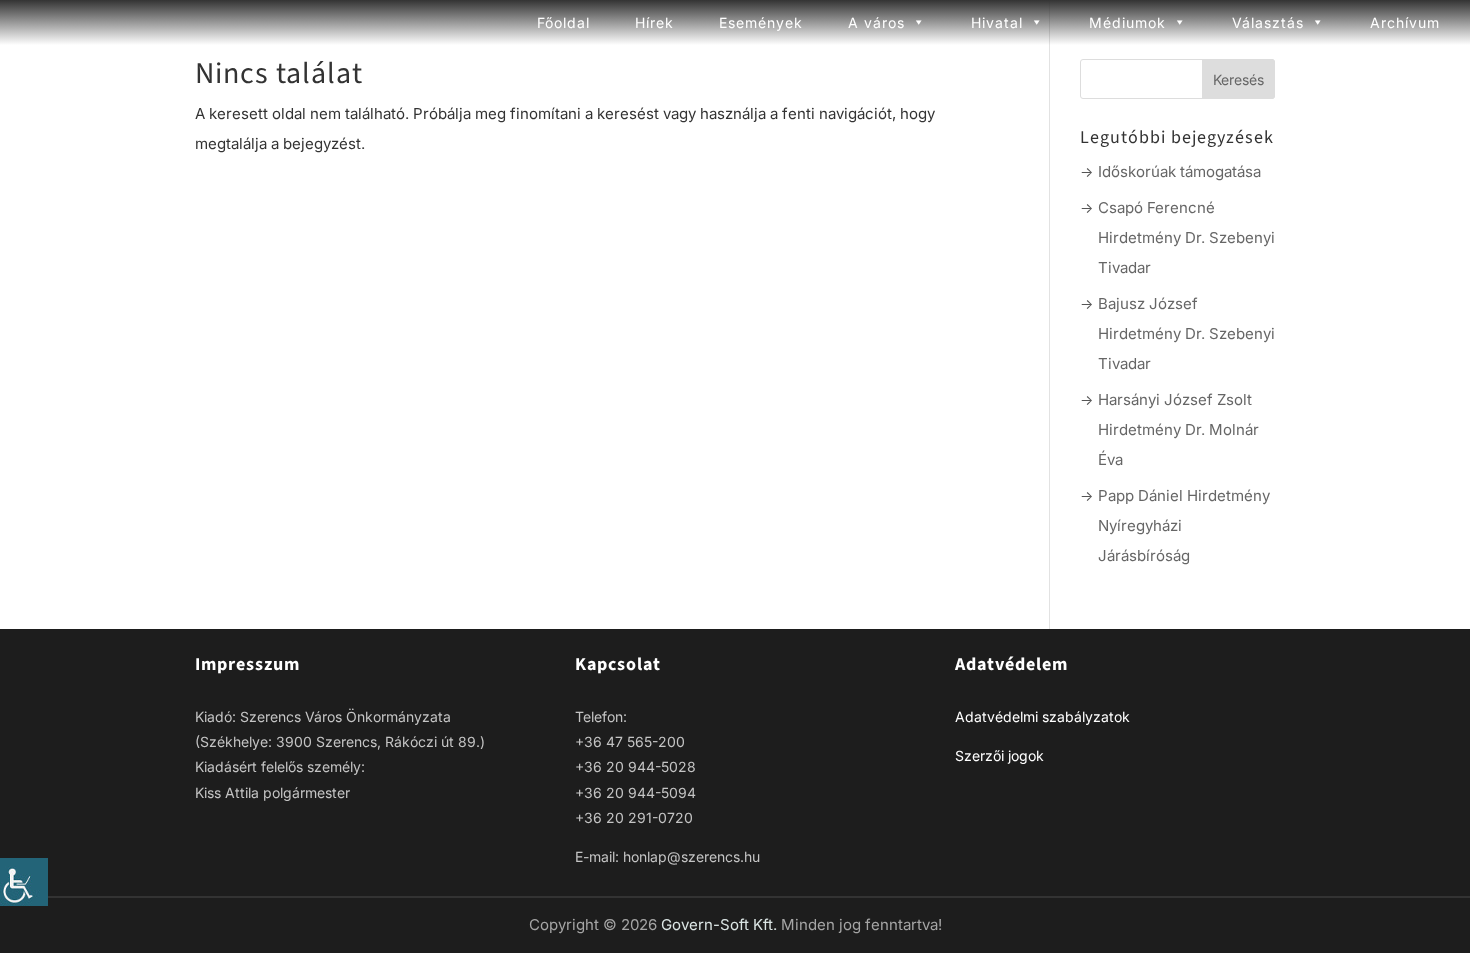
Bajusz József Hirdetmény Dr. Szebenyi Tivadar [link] (1186, 333)
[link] (24, 882)
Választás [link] (1268, 22)
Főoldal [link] (563, 22)
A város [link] (876, 22)
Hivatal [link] (997, 22)
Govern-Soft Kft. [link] (721, 924)
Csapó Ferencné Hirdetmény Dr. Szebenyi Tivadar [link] (1186, 237)
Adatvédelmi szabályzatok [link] (1042, 716)
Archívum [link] (1405, 22)
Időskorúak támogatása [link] (1179, 171)
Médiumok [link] (1127, 22)
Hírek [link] (654, 22)
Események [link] (761, 22)
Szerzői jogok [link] (999, 755)
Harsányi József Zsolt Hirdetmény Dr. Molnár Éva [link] (1178, 429)
